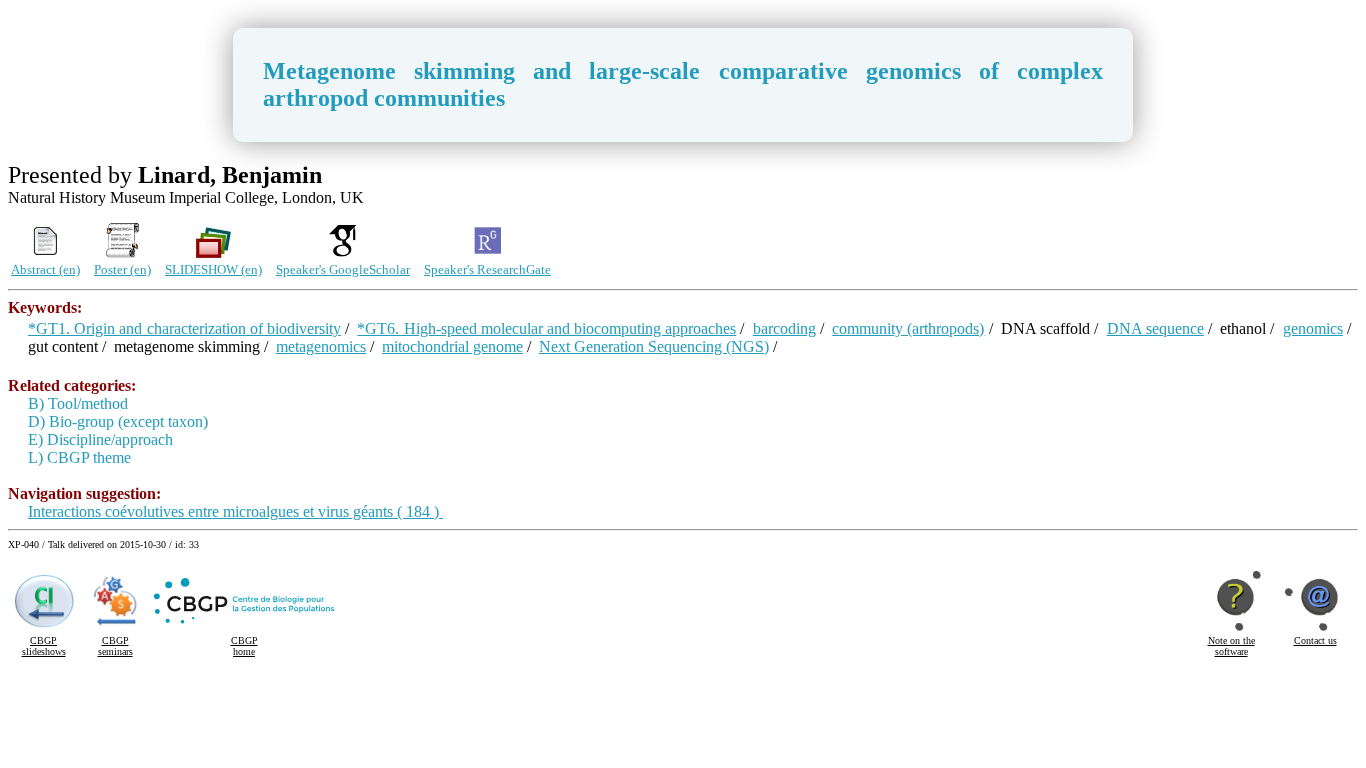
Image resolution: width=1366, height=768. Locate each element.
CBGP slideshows (44, 646)
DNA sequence (1155, 328)
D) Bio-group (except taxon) (118, 421)
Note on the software (1231, 646)
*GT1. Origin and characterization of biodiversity (184, 328)
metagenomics (321, 346)
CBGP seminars (115, 646)
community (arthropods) (908, 328)
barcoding (784, 328)
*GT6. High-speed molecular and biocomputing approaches (546, 328)
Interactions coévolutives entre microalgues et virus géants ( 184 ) (235, 511)
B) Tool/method (78, 403)
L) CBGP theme (79, 457)
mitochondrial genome (452, 346)
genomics (1313, 328)
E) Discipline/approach (100, 439)
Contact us (1315, 640)
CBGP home (244, 646)
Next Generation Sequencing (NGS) (654, 346)
